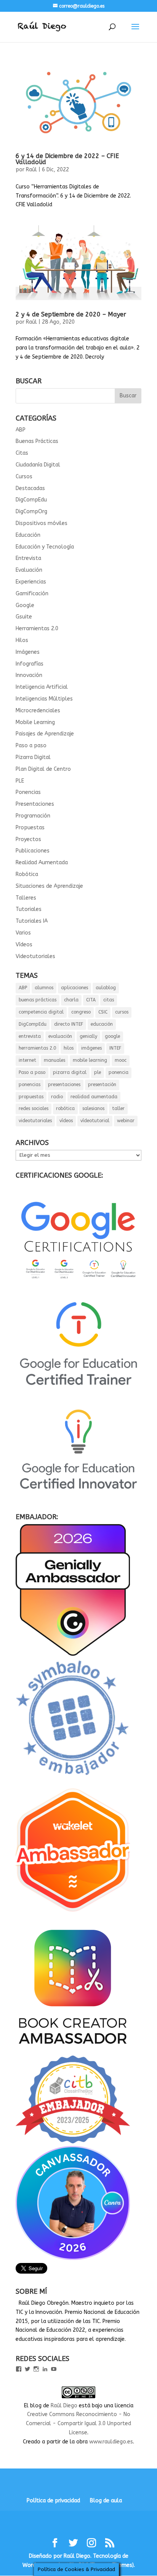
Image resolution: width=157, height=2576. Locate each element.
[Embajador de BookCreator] (73, 2051)
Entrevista (28, 558)
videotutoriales (35, 1121)
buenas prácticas (38, 1000)
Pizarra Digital (33, 757)
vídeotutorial (95, 1121)
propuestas (31, 1097)
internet (27, 1060)
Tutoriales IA (32, 921)
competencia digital (41, 1012)
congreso (81, 1012)
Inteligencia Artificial (42, 687)
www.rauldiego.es (111, 2442)
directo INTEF (69, 1024)
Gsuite (24, 617)
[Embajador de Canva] (73, 2258)
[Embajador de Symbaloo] (73, 1779)
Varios (23, 933)
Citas (22, 453)
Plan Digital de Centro (43, 769)
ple (98, 1072)
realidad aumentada (94, 1097)
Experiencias (31, 582)
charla (71, 1000)
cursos (122, 1012)
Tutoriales (29, 909)
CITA (91, 1000)
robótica (65, 1109)
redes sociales (34, 1109)
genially (88, 1036)
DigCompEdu (31, 500)
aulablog (106, 988)
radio (57, 1097)
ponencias (30, 1085)
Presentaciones (35, 804)
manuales (54, 1060)
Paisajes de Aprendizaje (45, 734)
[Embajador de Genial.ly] (73, 1654)
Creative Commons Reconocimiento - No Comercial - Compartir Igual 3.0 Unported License (78, 2423)
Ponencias (28, 792)
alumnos (44, 988)
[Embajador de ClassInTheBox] (73, 2142)
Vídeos (24, 945)
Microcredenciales (38, 711)
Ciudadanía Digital (38, 465)
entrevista (30, 1036)
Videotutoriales (35, 956)
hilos (69, 1048)
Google (25, 605)
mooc (121, 1060)
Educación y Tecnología (45, 547)
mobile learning (90, 1060)
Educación (28, 535)
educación (102, 1024)
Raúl (31, 170)
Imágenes (28, 652)
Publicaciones (33, 851)
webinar (126, 1121)
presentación (102, 1085)
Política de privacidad (53, 2501)
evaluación (60, 1036)
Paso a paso (31, 746)
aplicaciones (74, 988)
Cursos (24, 477)
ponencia (119, 1072)
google (112, 1036)
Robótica (27, 874)
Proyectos (28, 839)
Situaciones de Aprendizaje (49, 886)
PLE (20, 781)
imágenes (91, 1048)
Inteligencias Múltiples (44, 699)
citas (109, 1000)
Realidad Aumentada (42, 863)
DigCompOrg (31, 512)
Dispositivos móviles (42, 523)
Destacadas (30, 488)
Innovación (29, 675)
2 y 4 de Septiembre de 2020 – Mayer (71, 314)
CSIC (103, 1012)
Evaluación (29, 570)
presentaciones (64, 1085)
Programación (33, 816)
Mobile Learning (35, 722)
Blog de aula (106, 2501)
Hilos (22, 640)
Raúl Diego (64, 2406)
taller (118, 1109)
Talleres (26, 898)
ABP (21, 430)
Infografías (30, 664)
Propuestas (30, 828)
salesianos (93, 1109)
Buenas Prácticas (37, 441)
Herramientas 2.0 (37, 629)
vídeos (66, 1121)
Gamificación (32, 594)
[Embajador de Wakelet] (73, 1915)
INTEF (115, 1048)
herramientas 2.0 (37, 1048)
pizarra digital (70, 1072)
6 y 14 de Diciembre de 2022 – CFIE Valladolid (67, 159)
